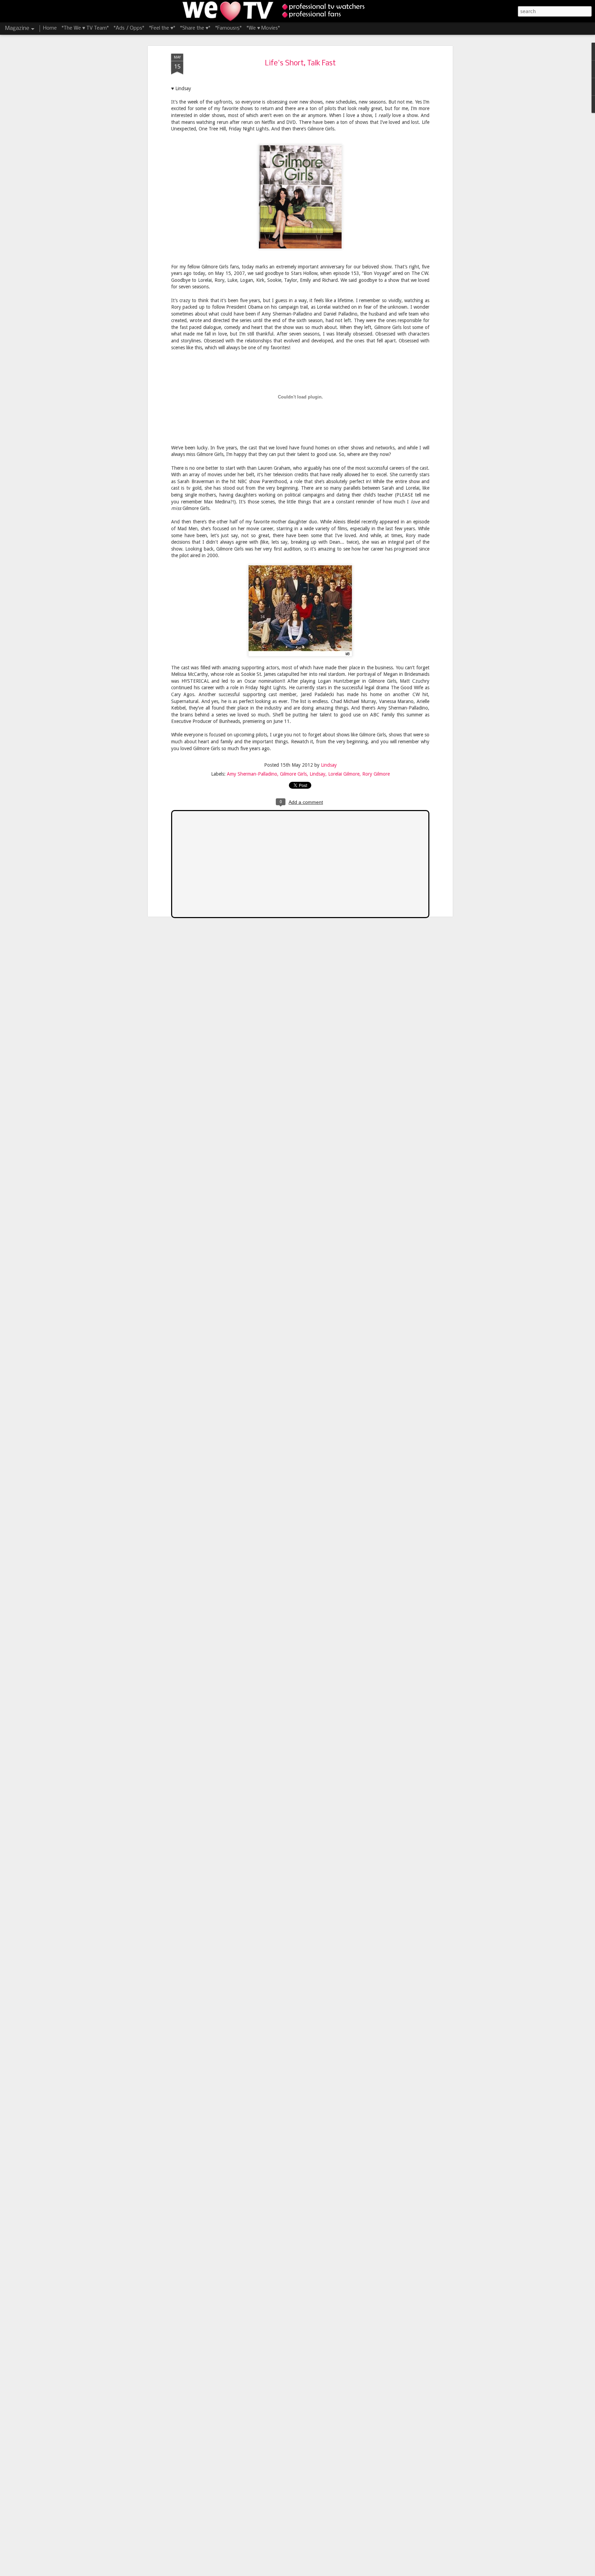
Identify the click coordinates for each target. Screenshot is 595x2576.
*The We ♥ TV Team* (85, 28)
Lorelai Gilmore (344, 774)
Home (50, 28)
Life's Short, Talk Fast (300, 63)
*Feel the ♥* (162, 28)
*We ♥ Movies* (263, 28)
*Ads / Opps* (129, 28)
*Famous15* (228, 28)
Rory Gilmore (376, 774)
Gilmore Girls (293, 774)
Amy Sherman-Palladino (252, 774)
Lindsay (329, 765)
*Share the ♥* (195, 28)
